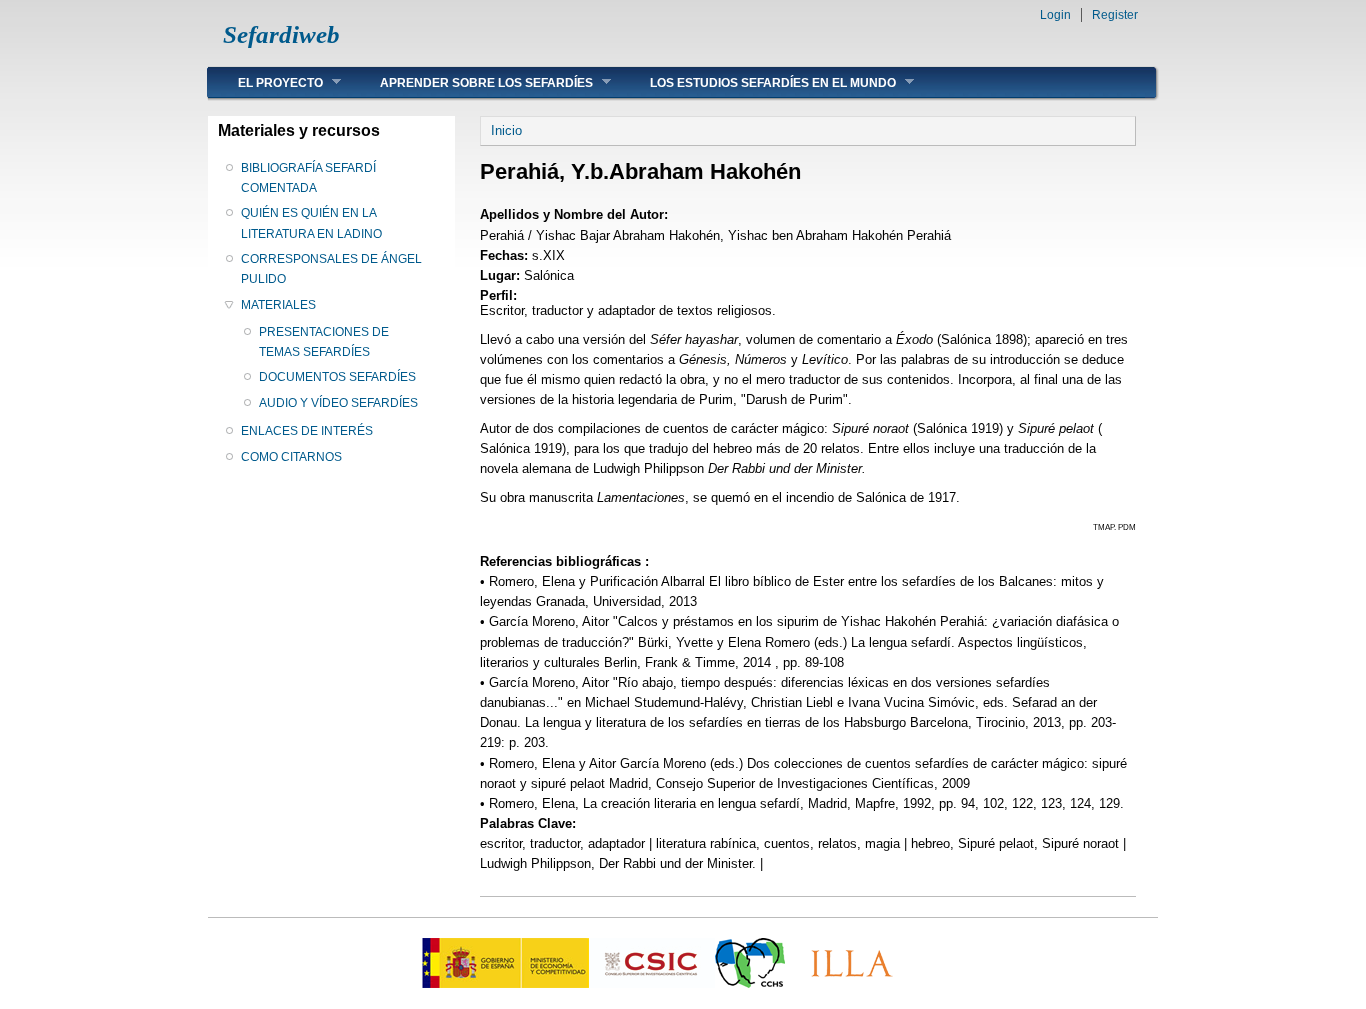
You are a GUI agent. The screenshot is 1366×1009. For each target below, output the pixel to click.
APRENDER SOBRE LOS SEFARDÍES (471, 82)
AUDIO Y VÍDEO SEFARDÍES (338, 403)
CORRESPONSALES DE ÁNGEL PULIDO (331, 269)
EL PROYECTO (265, 82)
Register (1115, 15)
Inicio (506, 130)
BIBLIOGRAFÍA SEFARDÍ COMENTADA (308, 178)
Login (1055, 15)
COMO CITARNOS (291, 457)
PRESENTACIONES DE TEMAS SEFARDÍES (324, 342)
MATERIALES (278, 305)
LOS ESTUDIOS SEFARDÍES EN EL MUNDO (758, 82)
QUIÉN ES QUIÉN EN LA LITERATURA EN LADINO (311, 223)
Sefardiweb (281, 34)
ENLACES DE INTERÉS (307, 431)
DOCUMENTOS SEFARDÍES (337, 377)
